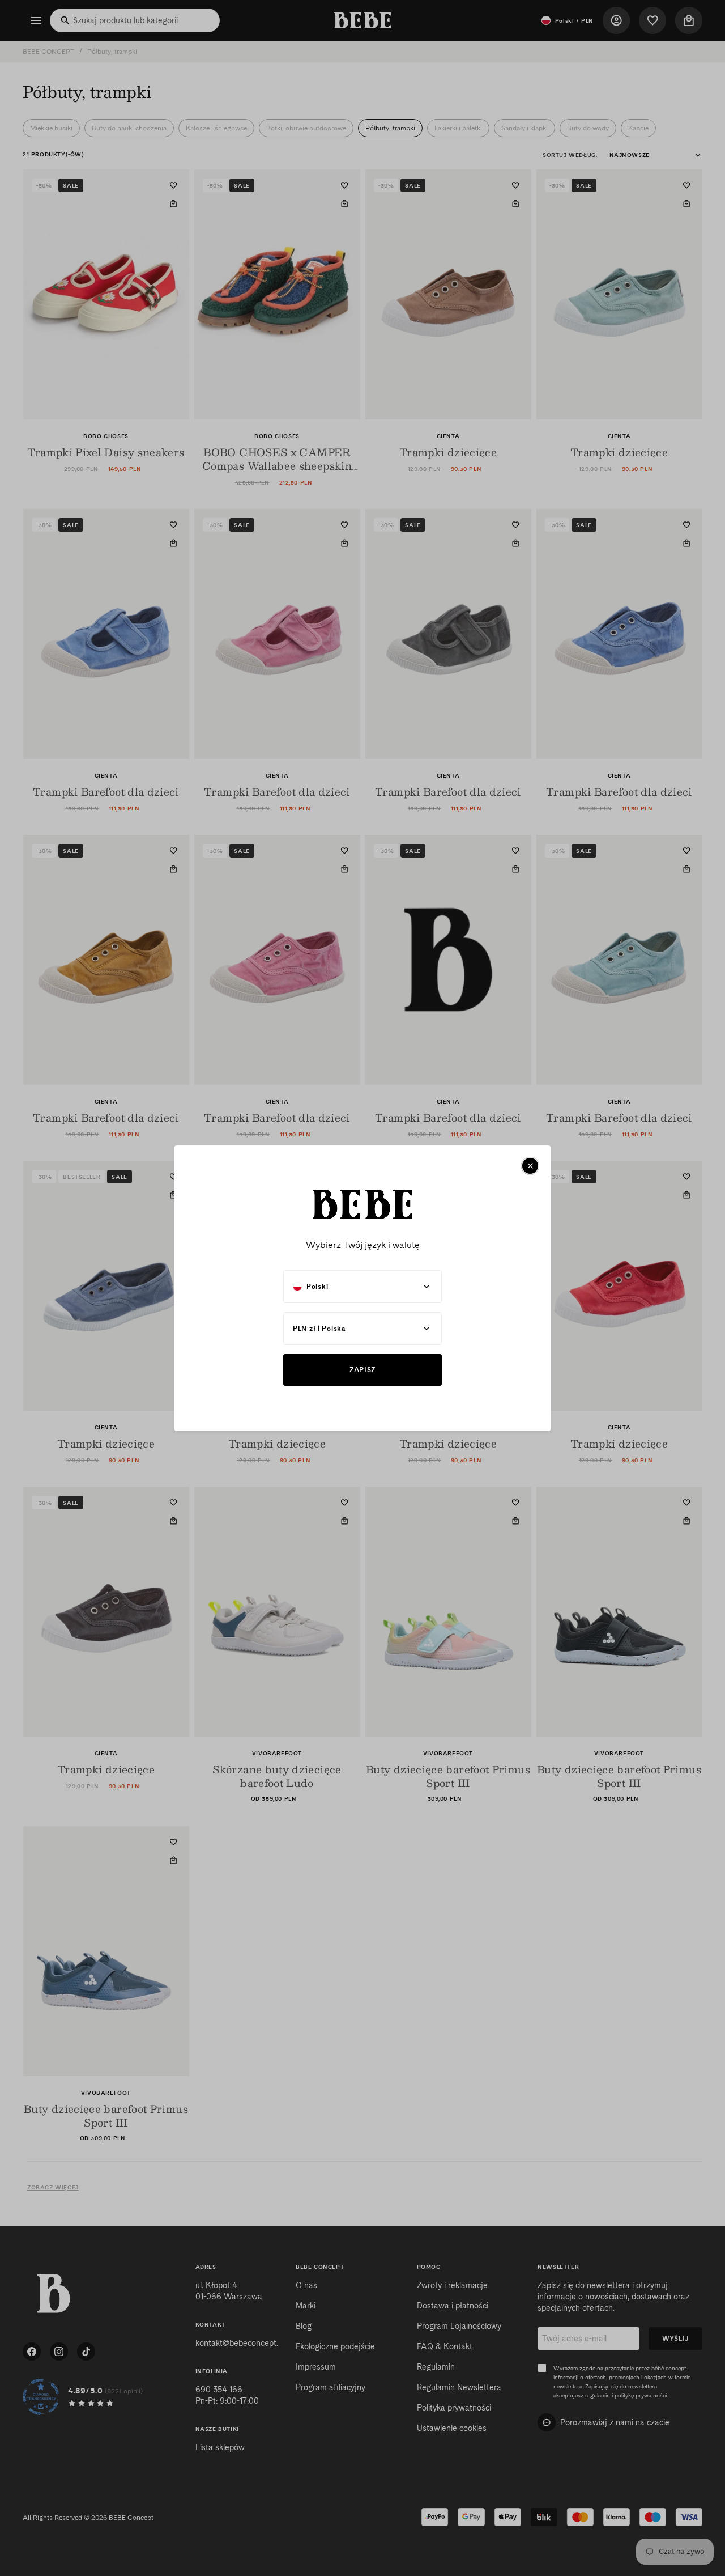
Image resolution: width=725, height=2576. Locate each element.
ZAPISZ (362, 1370)
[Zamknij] (530, 1166)
